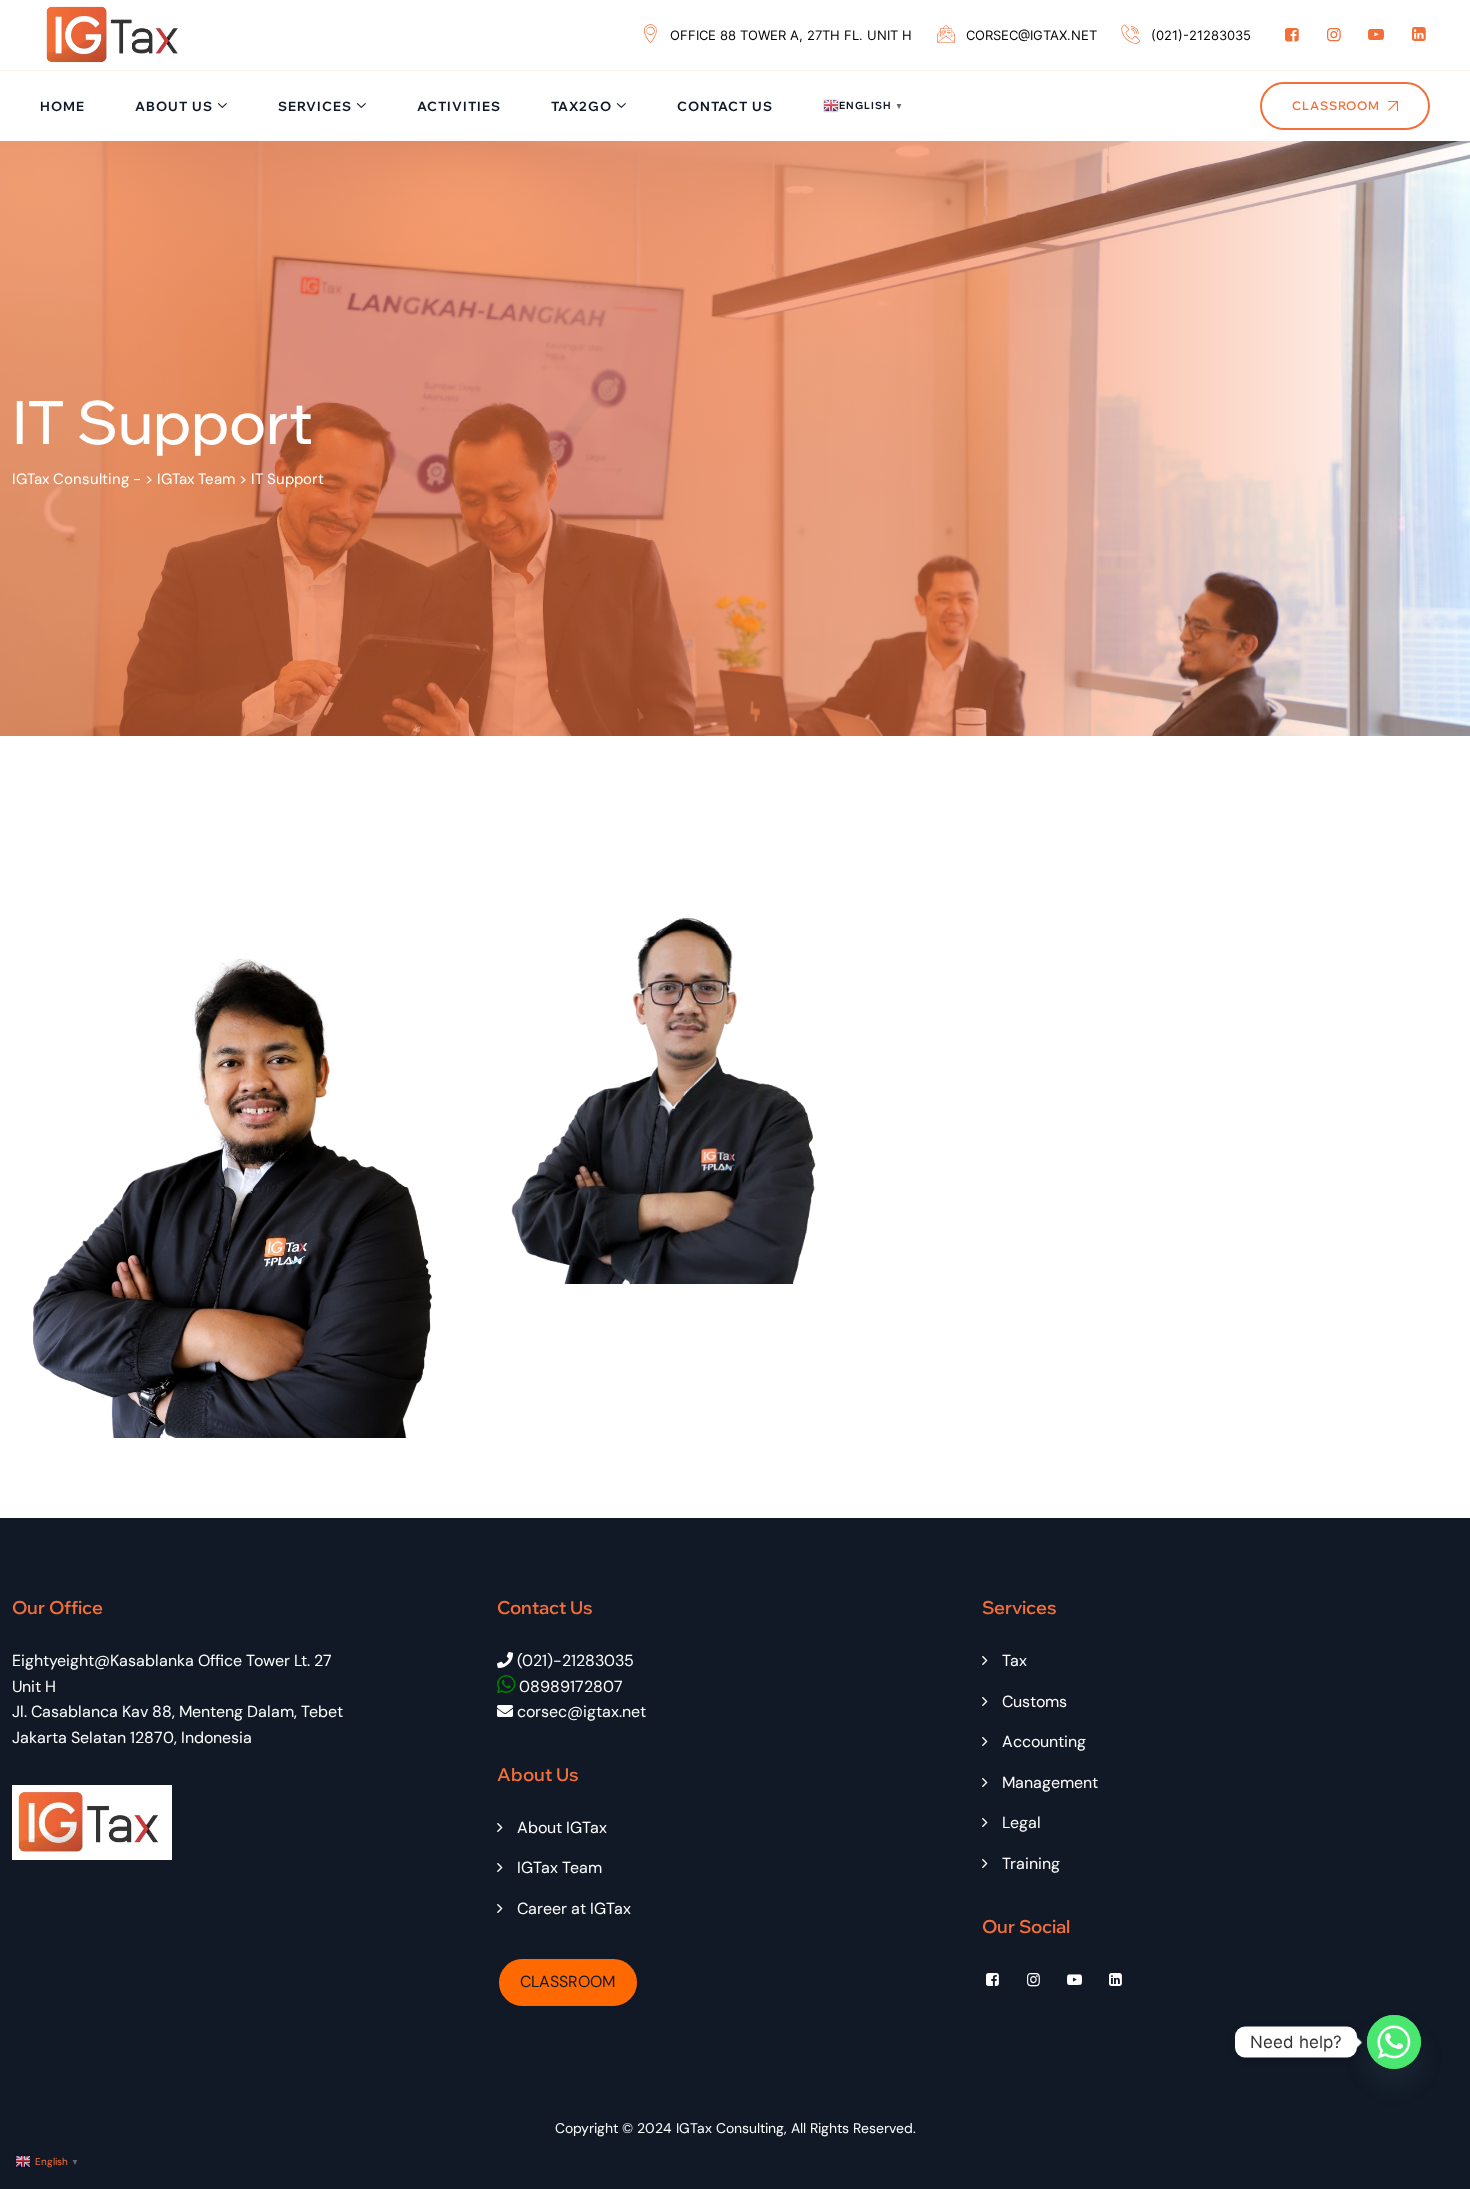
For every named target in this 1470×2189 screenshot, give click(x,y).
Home (62, 106)
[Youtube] (1376, 34)
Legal (1021, 1822)
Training (1031, 1863)
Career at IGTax (574, 1908)
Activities (459, 106)
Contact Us (725, 106)
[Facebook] (1292, 34)
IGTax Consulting (730, 2128)
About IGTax (562, 1827)
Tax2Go (581, 106)
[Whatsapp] (1394, 2042)
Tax (1014, 1660)
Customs (1034, 1701)
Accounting (1044, 1741)
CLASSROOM (567, 1981)
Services (315, 106)
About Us (174, 106)
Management (1050, 1782)
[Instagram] (1334, 34)
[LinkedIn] (1419, 34)
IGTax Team (559, 1867)
